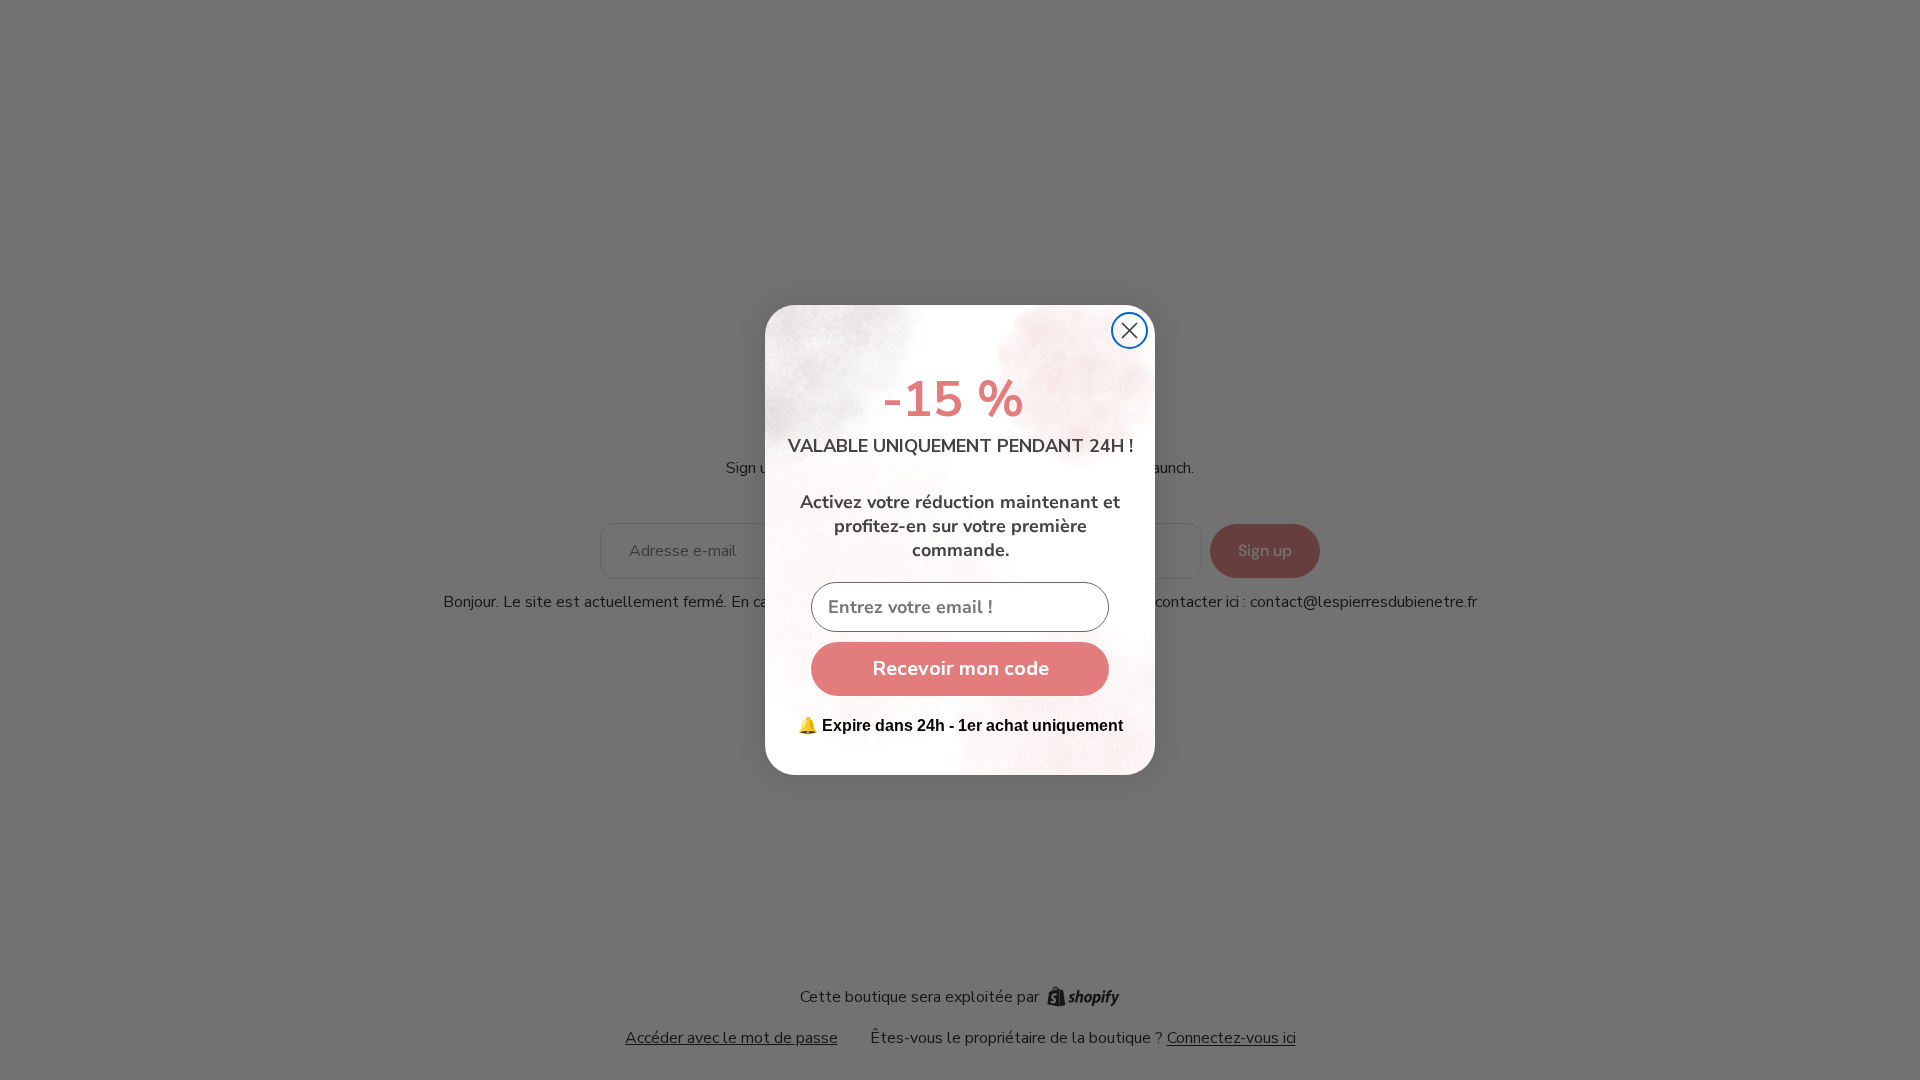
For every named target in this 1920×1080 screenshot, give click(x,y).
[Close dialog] (1129, 330)
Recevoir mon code (960, 668)
